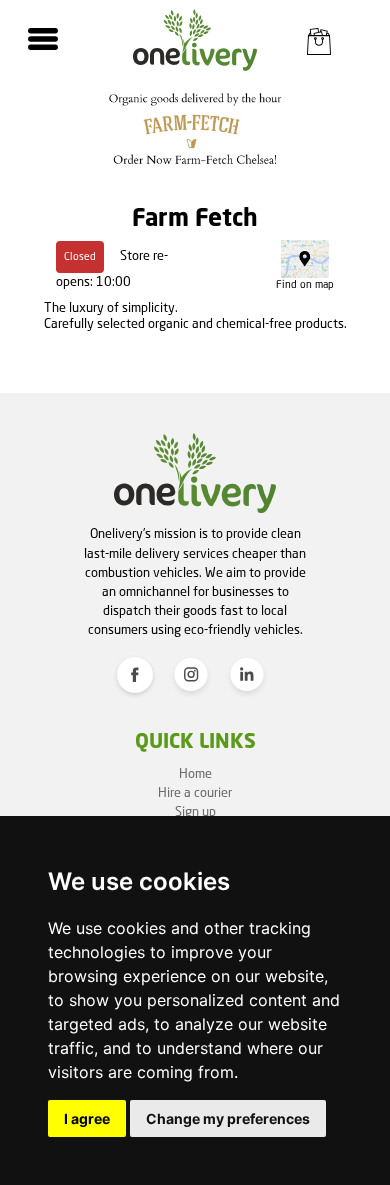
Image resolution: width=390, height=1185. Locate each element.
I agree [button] (87, 1118)
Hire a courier (195, 793)
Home (195, 774)
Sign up (195, 812)
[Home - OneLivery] (195, 40)
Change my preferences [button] (228, 1118)
